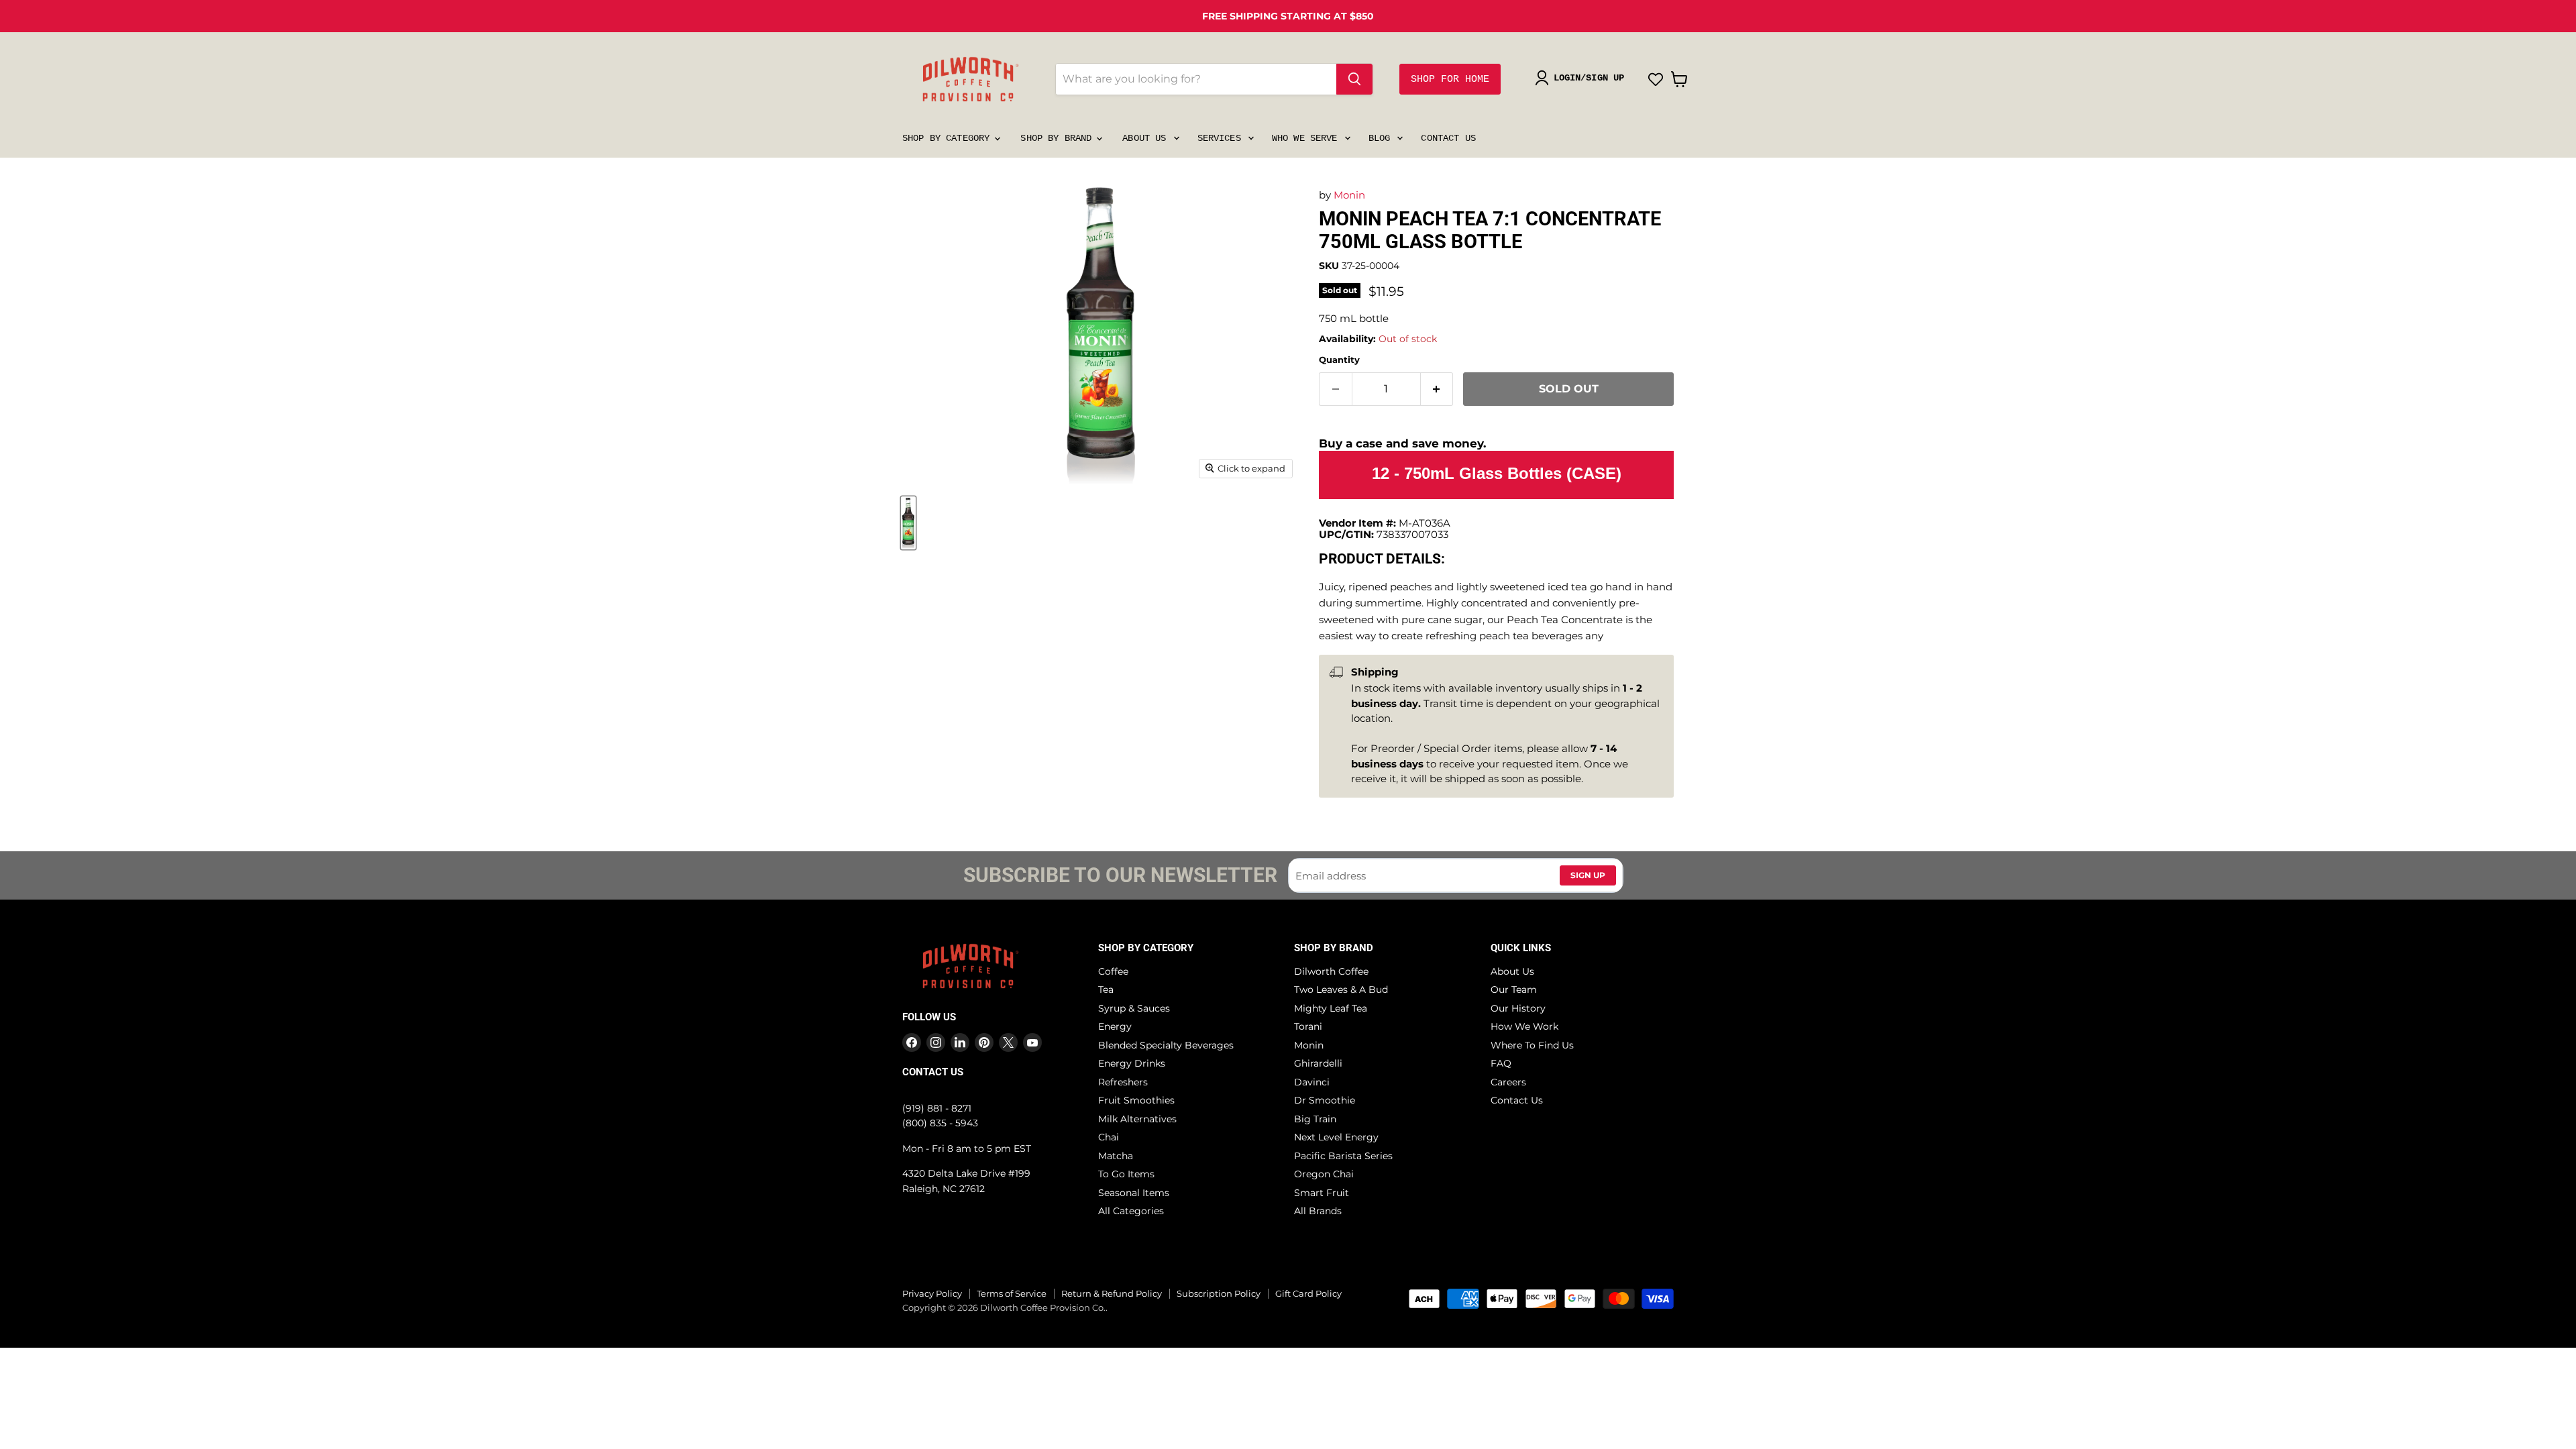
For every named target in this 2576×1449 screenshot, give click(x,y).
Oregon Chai (1324, 1174)
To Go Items (1126, 1174)
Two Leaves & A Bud (1341, 989)
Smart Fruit (1322, 1193)
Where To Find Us (1532, 1045)
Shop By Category (949, 138)
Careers (1508, 1082)
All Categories (1131, 1211)
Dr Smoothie (1325, 1100)
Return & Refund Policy (1112, 1293)
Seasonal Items (1134, 1193)
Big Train (1315, 1119)
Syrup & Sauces (1134, 1008)
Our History (1518, 1008)
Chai (1109, 1137)
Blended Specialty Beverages (1166, 1045)
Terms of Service (1012, 1293)
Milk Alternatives (1137, 1119)
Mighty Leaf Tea (1331, 1008)
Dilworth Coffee (1331, 971)
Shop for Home (1450, 79)
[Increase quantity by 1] (1437, 389)
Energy (1115, 1026)
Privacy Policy (932, 1293)
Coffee (1113, 971)
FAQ (1501, 1063)
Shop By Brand (1059, 138)
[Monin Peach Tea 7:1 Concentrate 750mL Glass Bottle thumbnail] (908, 523)
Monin (1349, 195)
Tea (1106, 989)
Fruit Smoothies (1136, 1100)
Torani (1308, 1026)
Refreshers (1123, 1082)
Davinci (1312, 1082)
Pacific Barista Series (1343, 1156)
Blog (1382, 138)
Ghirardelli (1318, 1063)
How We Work (1524, 1026)
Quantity (1339, 360)
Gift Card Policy (1308, 1293)
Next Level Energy (1336, 1137)
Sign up (1588, 875)
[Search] (1354, 79)
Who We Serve (1307, 138)
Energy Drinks (1132, 1063)
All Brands (1318, 1211)
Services (1222, 138)
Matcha (1116, 1156)
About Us (1147, 138)
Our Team (1514, 989)
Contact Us (1448, 138)
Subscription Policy (1219, 1293)
